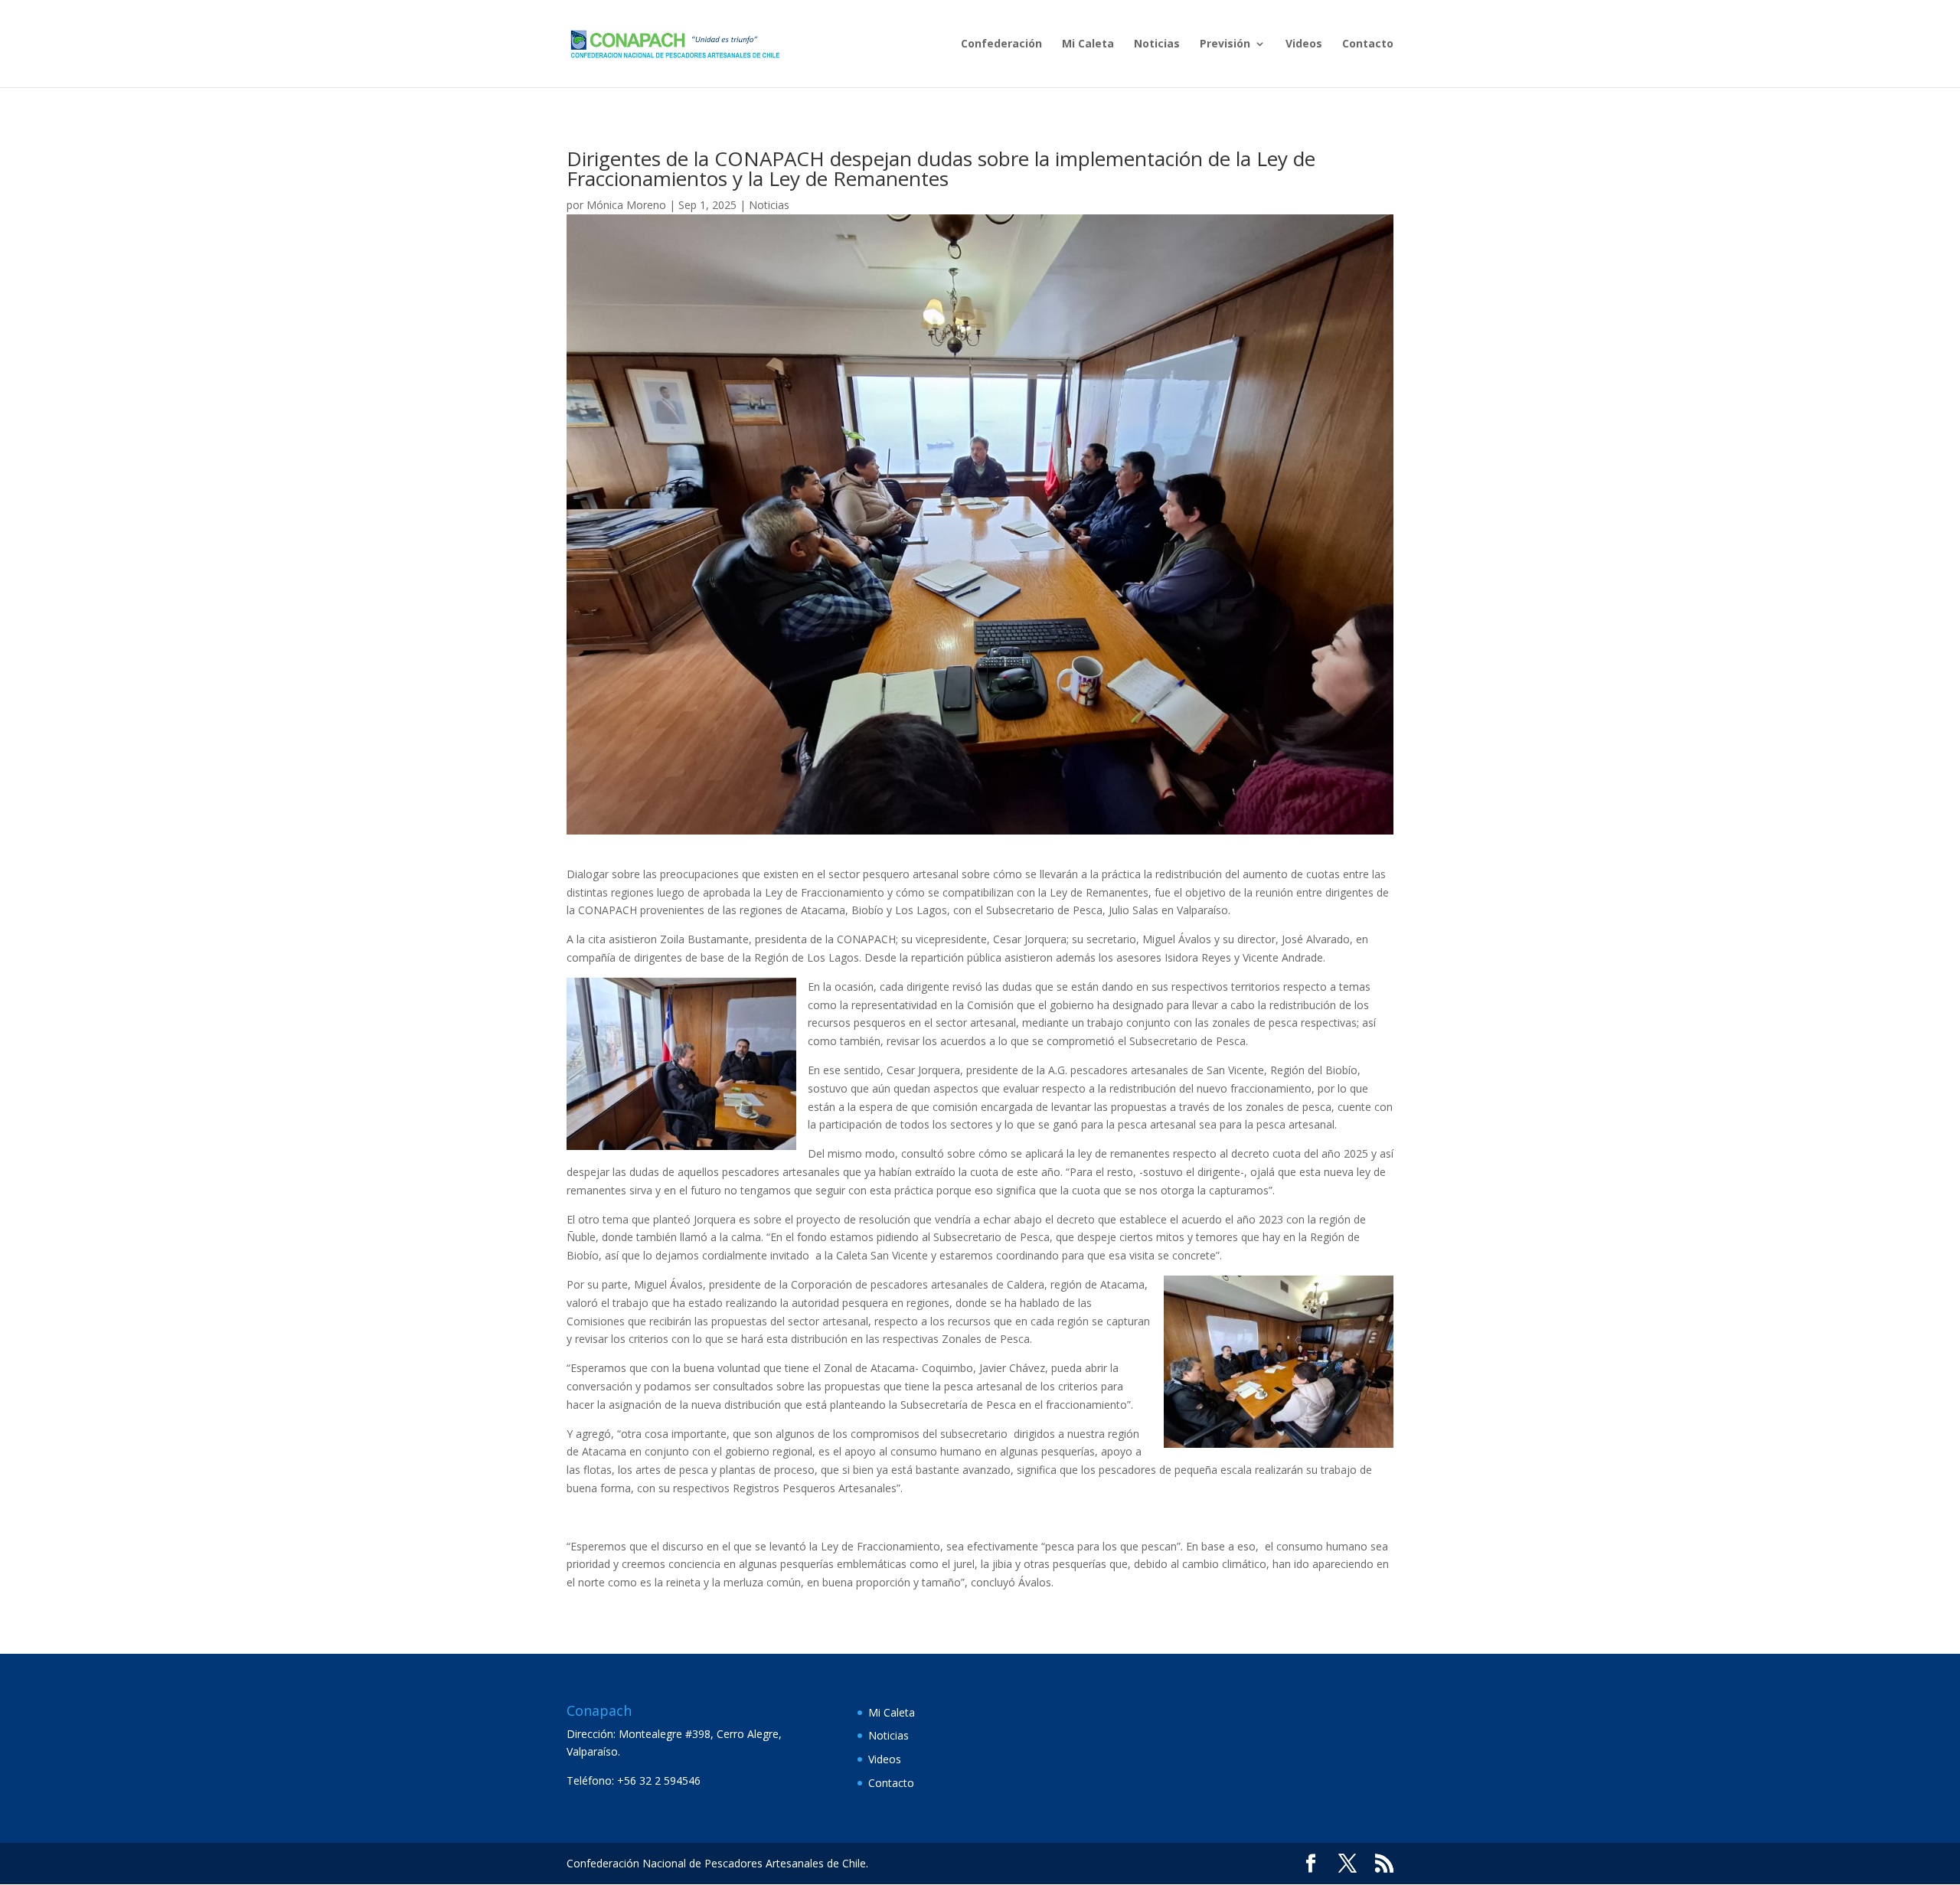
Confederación (1001, 44)
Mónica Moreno (626, 205)
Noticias (1157, 44)
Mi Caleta (1088, 44)
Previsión (1225, 44)
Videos (1304, 44)
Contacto (1368, 44)
